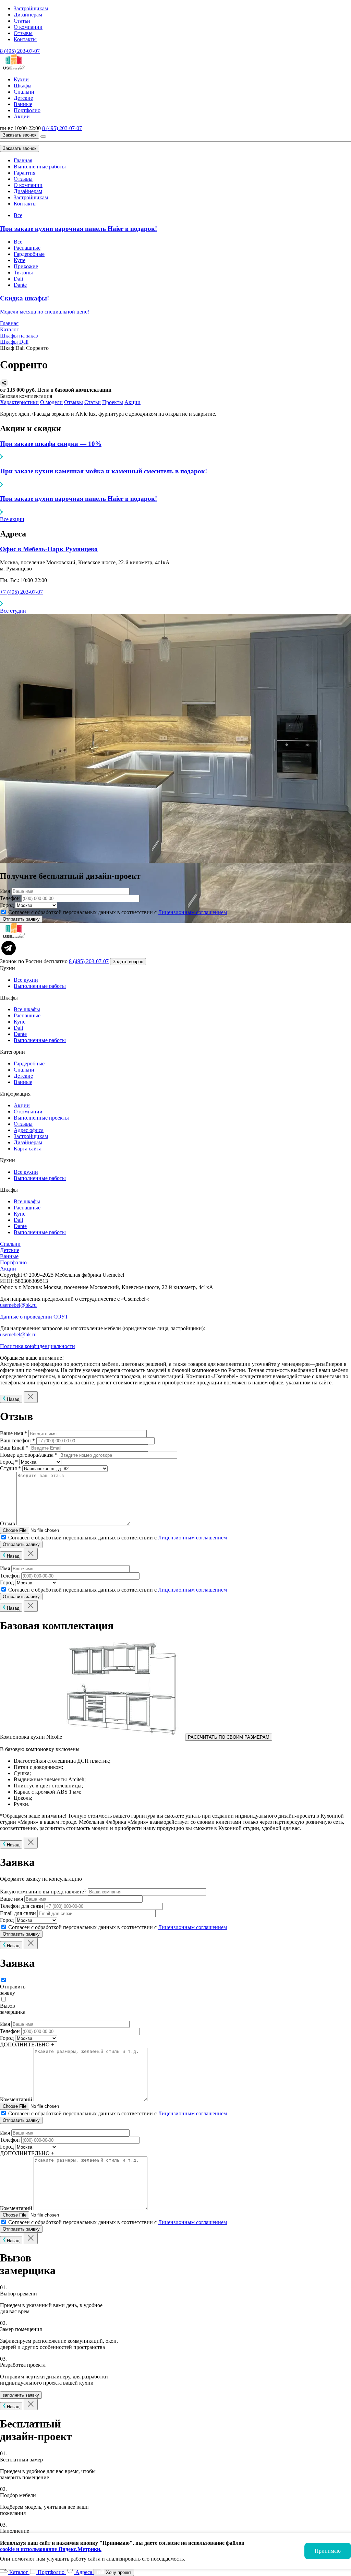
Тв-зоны (23, 273)
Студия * (10, 1468)
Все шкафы (27, 1009)
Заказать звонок (20, 135)
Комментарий (16, 2099)
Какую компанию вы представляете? (43, 1892)
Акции (22, 116)
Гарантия (25, 173)
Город (7, 905)
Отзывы (23, 33)
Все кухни (26, 980)
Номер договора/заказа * (29, 1455)
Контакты (25, 39)
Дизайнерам (28, 15)
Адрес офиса (29, 1130)
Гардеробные (29, 254)
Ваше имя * (14, 1433)
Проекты (113, 402)
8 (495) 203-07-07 (20, 51)
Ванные (23, 104)
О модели (51, 402)
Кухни (21, 79)
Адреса (84, 2572)
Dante (20, 285)
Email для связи (18, 1913)
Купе (20, 260)
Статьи (22, 21)
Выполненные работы (40, 167)
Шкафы (23, 86)
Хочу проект (118, 2572)
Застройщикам (31, 8)
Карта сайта (28, 1149)
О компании (28, 27)
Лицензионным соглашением (192, 912)
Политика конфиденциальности (38, 1346)
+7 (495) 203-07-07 (21, 592)
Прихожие (26, 266)
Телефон (10, 898)
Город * (9, 1462)
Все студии (13, 611)
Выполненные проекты (41, 1118)
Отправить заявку (13, 1990)
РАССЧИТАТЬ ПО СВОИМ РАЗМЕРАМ (229, 1737)
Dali (18, 279)
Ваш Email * (14, 1448)
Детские (23, 98)
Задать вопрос (128, 962)
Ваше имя (11, 1899)
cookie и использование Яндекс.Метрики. (51, 2549)
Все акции (12, 519)
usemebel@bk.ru (18, 1305)
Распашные (27, 248)
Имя (5, 891)
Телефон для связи (22, 1906)
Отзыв (8, 1523)
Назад (13, 1399)
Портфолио (27, 110)
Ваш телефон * (17, 1440)
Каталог (19, 2572)
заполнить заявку (21, 2395)
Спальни (24, 92)
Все (18, 215)
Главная (23, 160)
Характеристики (19, 402)
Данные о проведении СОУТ (34, 1317)
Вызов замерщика (13, 2009)
